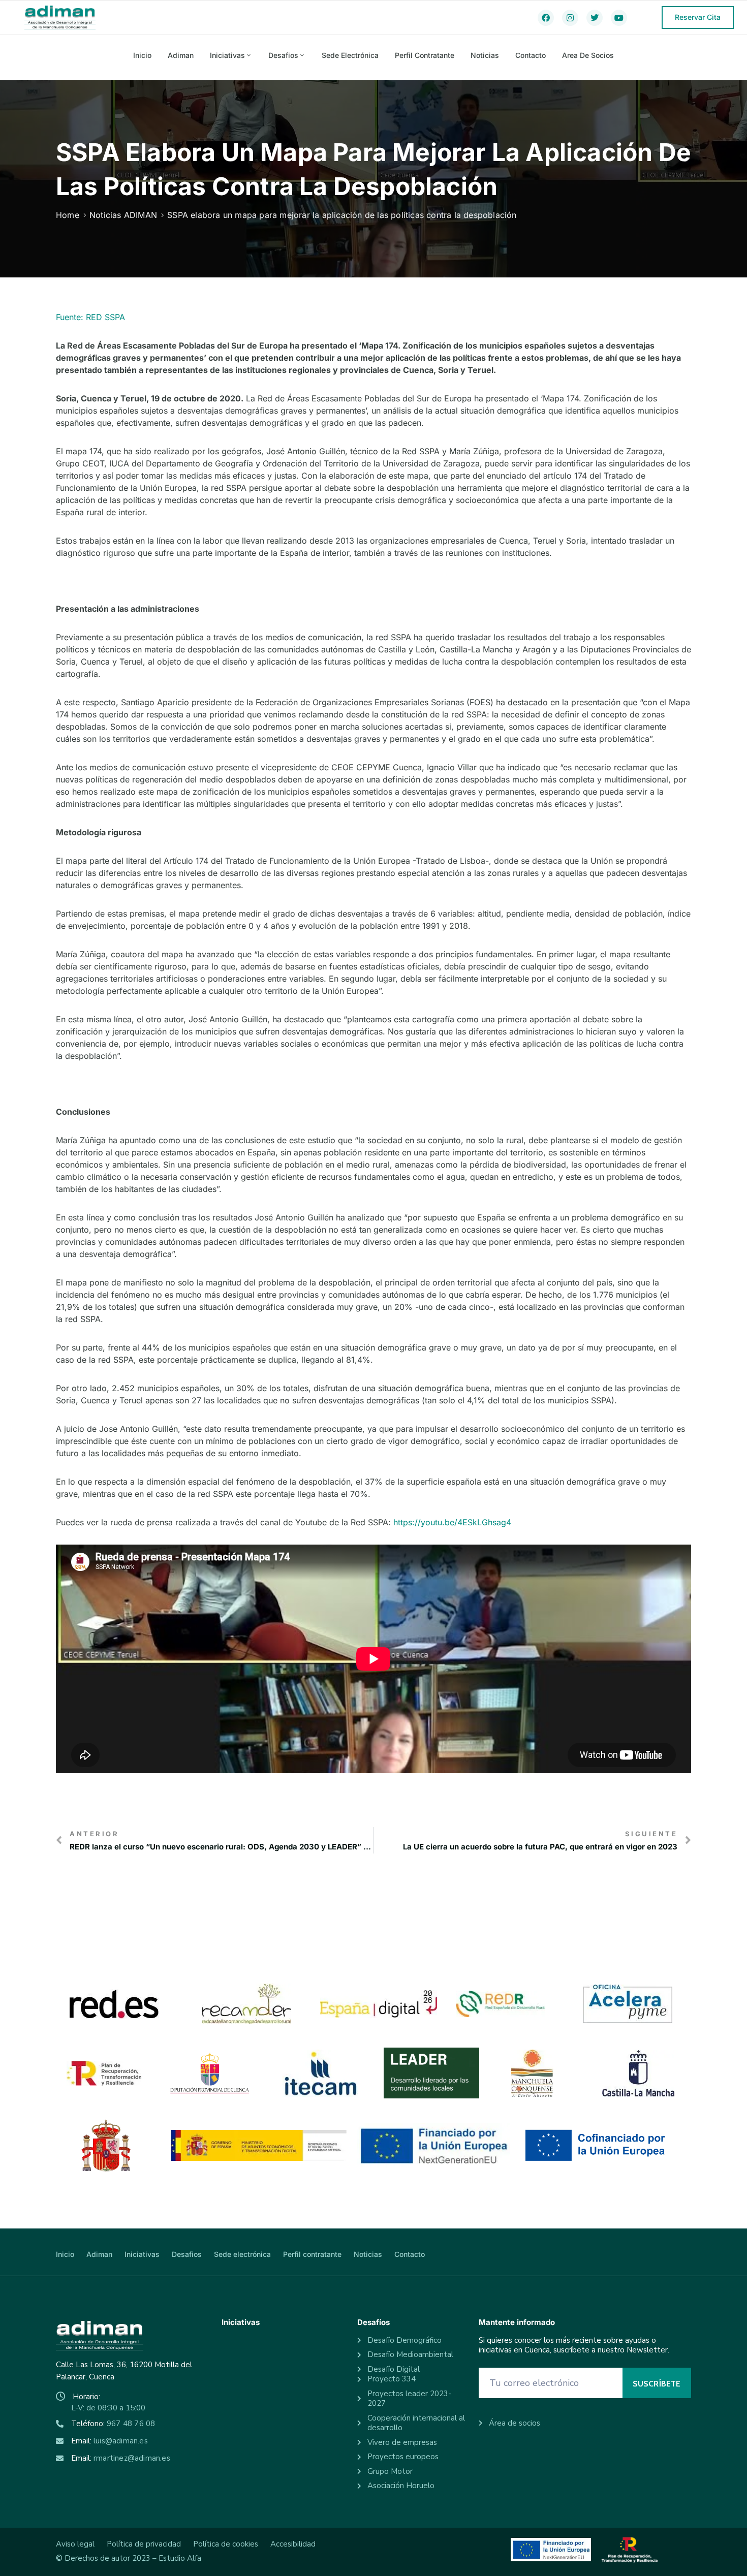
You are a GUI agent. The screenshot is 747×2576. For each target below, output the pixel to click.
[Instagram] (570, 18)
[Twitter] (595, 18)
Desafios (283, 55)
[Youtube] (619, 18)
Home (68, 215)
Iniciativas (227, 55)
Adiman (181, 55)
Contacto (531, 55)
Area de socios (588, 55)
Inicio (142, 55)
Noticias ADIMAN (123, 215)
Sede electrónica (350, 55)
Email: (110, 2441)
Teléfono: (113, 2424)
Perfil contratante (425, 55)
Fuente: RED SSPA (90, 317)
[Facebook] (546, 18)
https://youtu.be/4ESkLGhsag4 (452, 1522)
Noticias (485, 55)
